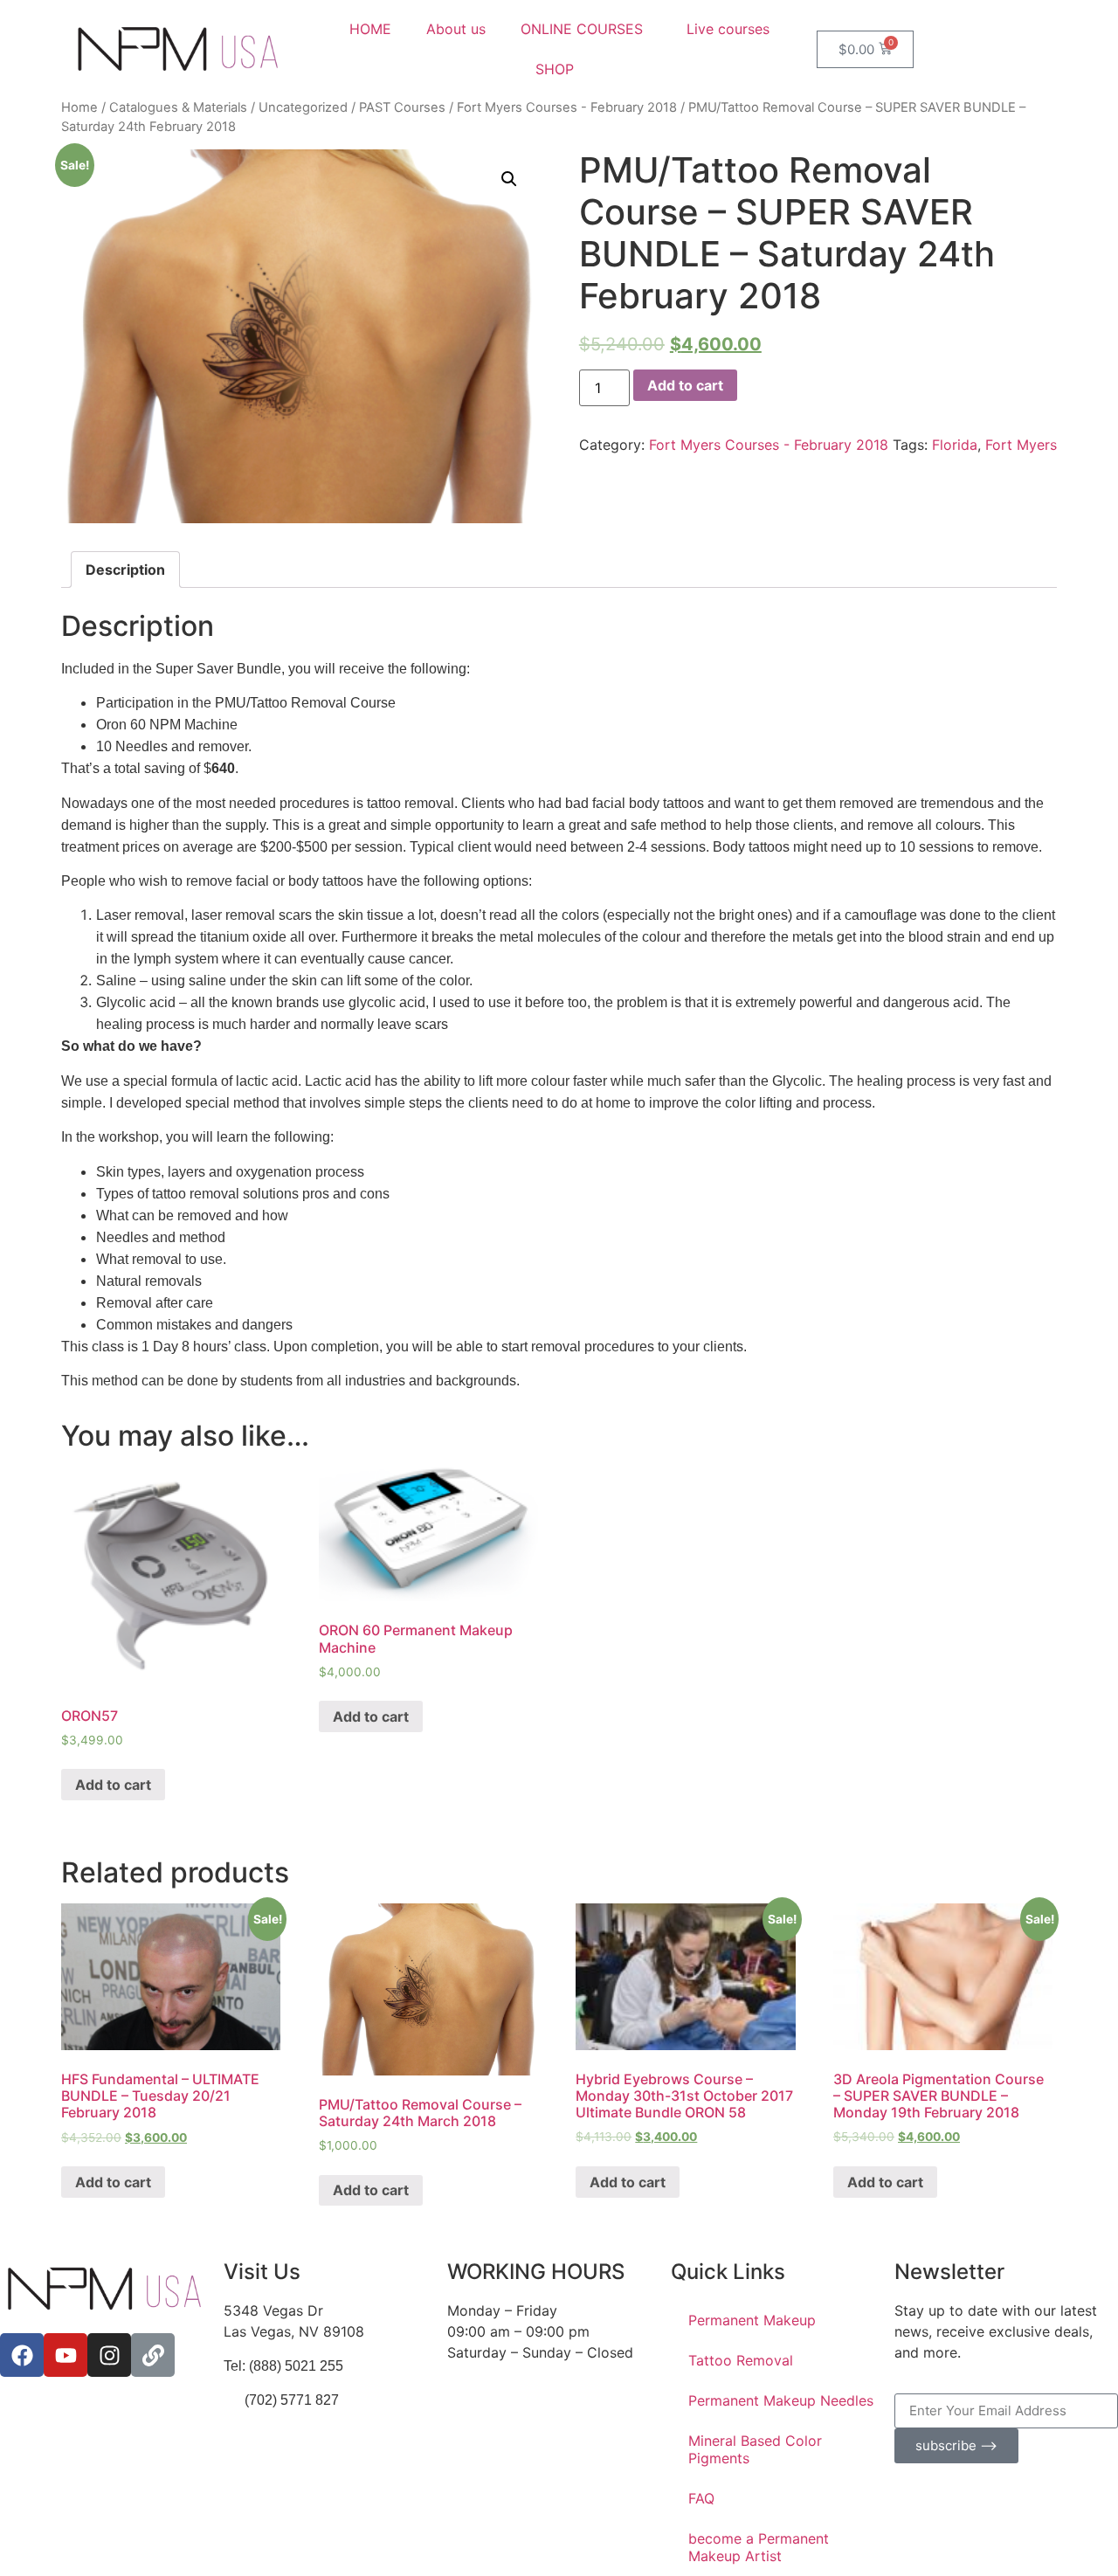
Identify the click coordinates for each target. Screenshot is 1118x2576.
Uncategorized (303, 107)
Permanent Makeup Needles (781, 2400)
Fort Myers (1021, 445)
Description (125, 570)
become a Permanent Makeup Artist (759, 2547)
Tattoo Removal (741, 2360)
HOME (370, 29)
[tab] (125, 570)
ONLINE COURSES (582, 29)
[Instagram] (109, 2355)
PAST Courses (402, 107)
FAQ (701, 2498)
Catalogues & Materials (178, 107)
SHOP (555, 69)
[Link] (153, 2355)
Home (79, 107)
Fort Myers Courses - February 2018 (567, 107)
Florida (955, 445)
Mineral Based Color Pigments (755, 2449)
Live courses (728, 29)
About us (456, 29)
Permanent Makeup (752, 2320)
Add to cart (685, 385)
